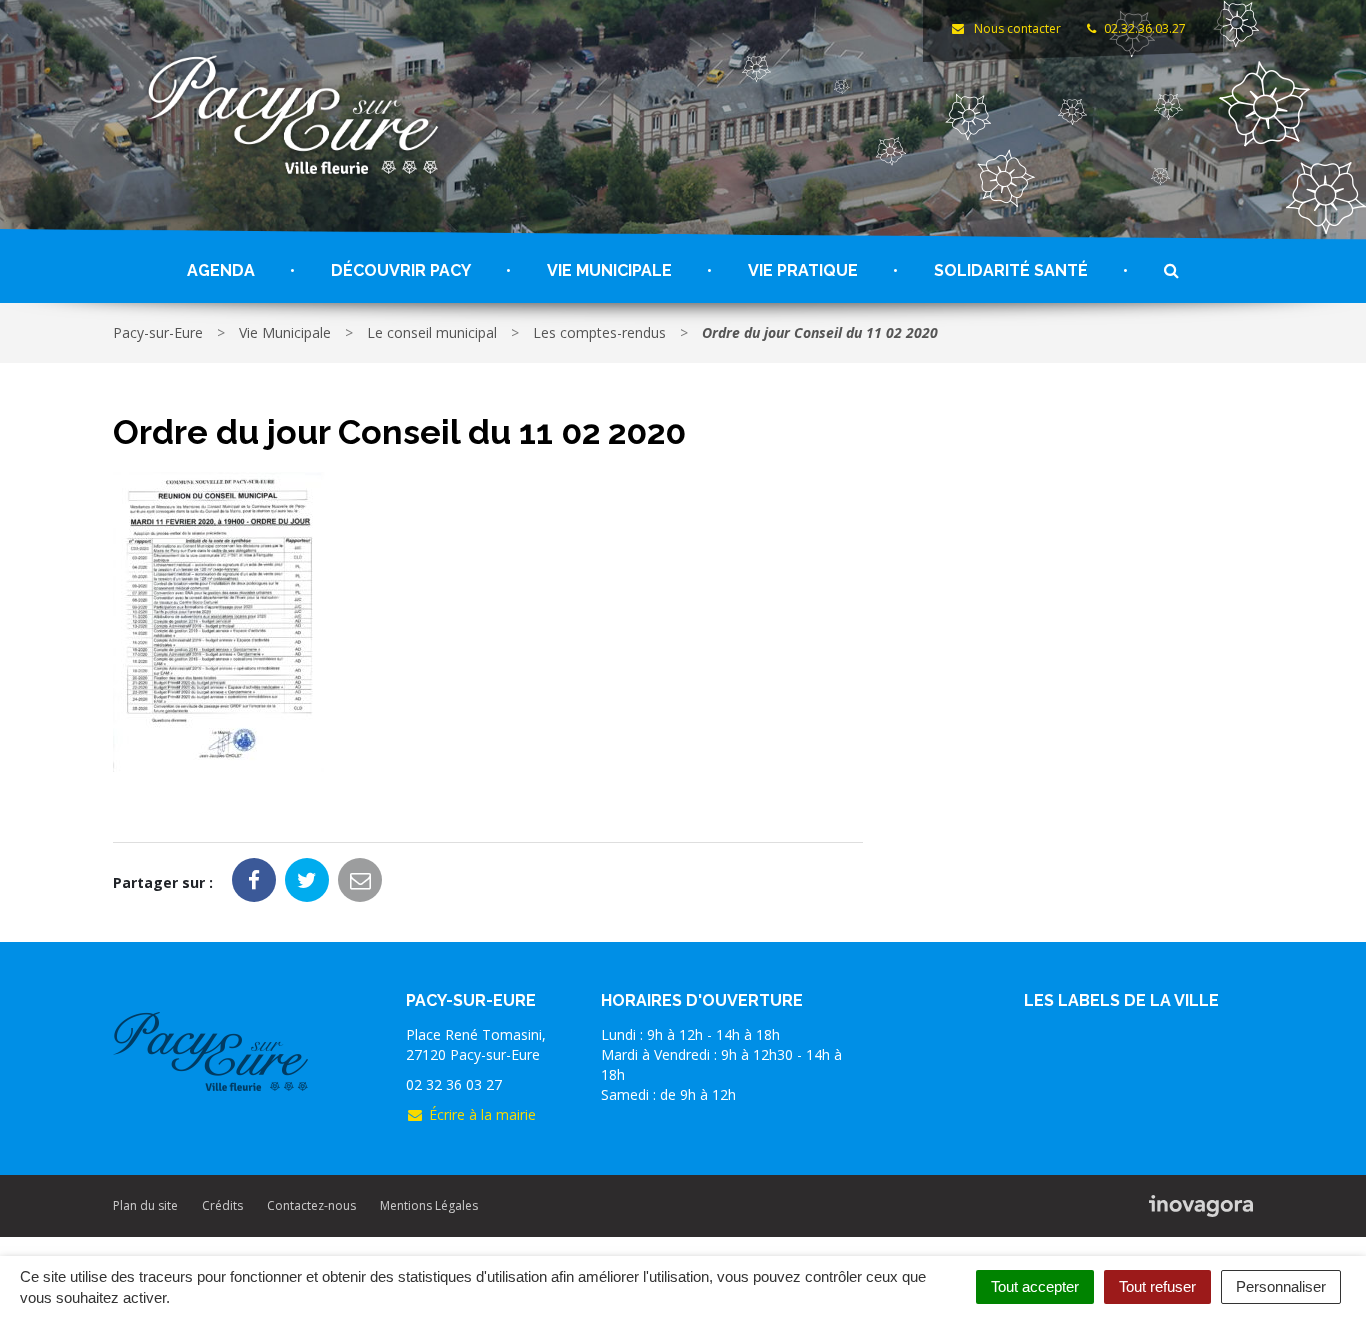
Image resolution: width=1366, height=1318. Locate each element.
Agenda (221, 270)
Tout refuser (1157, 1286)
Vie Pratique (803, 270)
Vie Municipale (609, 270)
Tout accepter (1035, 1286)
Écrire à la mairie (482, 1114)
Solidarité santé (1011, 270)
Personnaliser (1281, 1286)
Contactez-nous (311, 1205)
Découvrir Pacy (401, 270)
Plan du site (145, 1205)
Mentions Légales (429, 1205)
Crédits (222, 1205)
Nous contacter (1015, 28)
